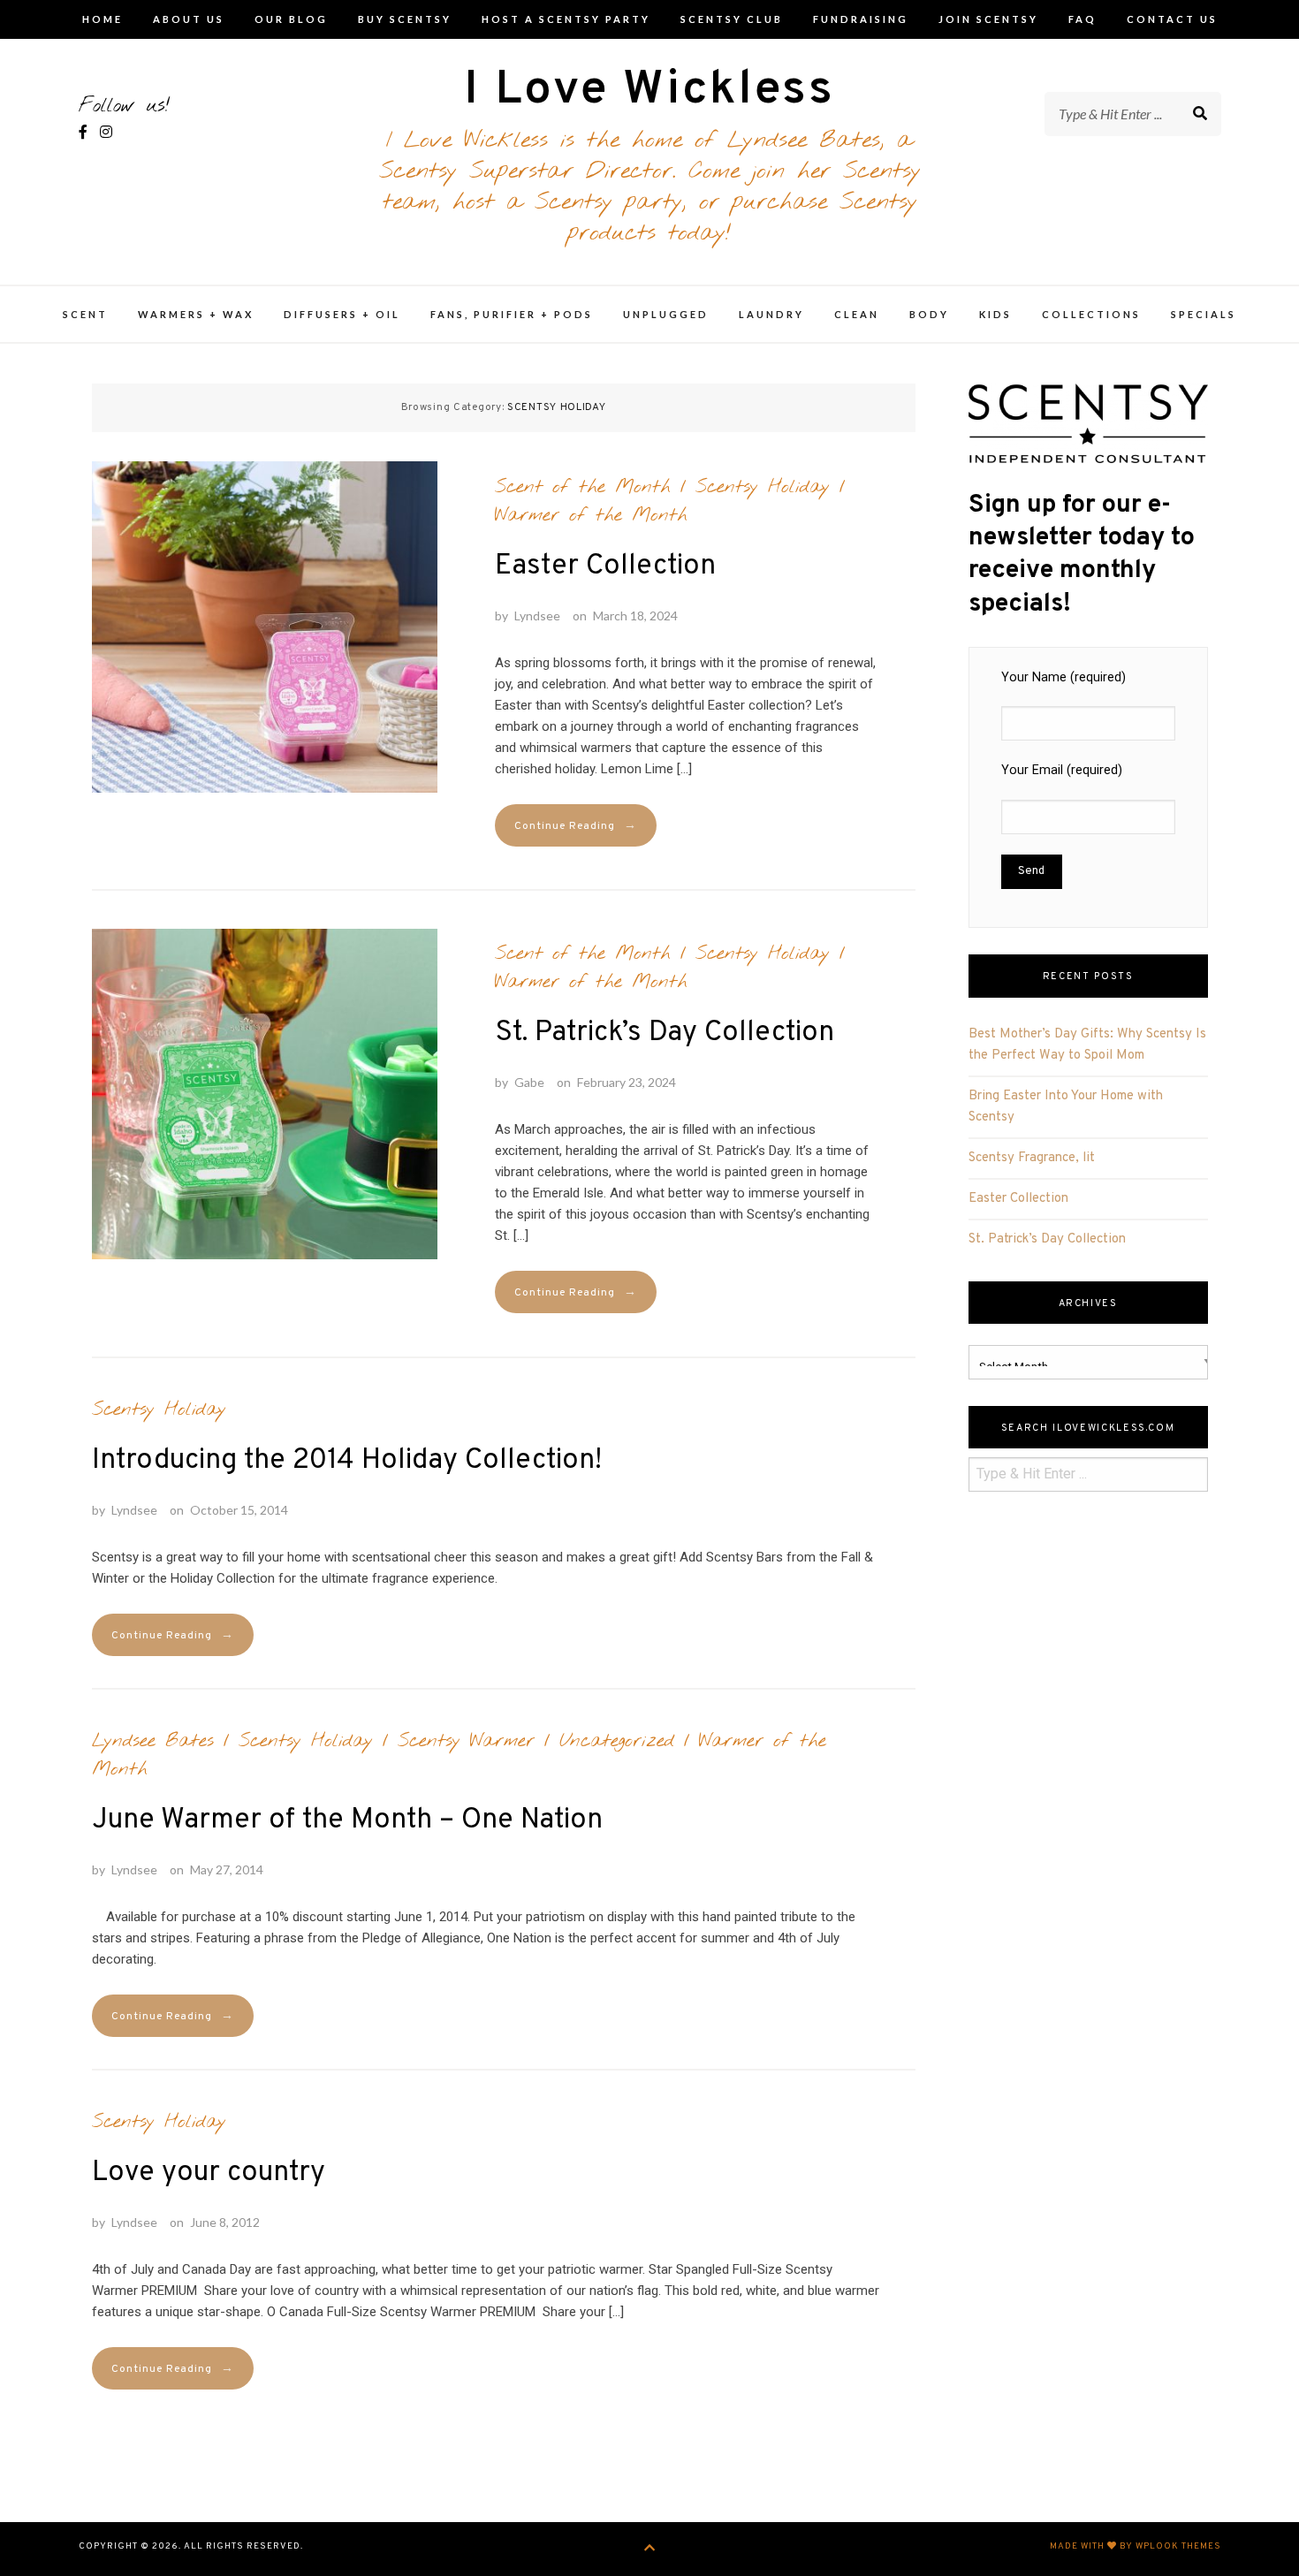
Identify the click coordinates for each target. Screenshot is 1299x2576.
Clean (857, 314)
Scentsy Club (732, 19)
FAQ (1082, 19)
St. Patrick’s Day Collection (665, 1033)
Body (929, 314)
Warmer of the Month (591, 515)
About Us (189, 19)
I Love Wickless (649, 91)
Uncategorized (617, 1741)
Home (103, 19)
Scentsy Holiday (763, 487)
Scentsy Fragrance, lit (1032, 1158)
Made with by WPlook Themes (1136, 2546)
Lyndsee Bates (153, 1741)
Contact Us (1172, 19)
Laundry (771, 314)
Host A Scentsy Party (566, 19)
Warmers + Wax (196, 314)
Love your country (209, 2173)
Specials (1204, 314)
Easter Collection (605, 566)
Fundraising (861, 19)
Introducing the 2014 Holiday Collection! (347, 1461)
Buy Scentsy (405, 19)
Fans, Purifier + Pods (512, 314)
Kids (995, 314)
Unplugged (666, 314)
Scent (85, 314)
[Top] (650, 2549)
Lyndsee (537, 616)
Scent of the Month (583, 487)
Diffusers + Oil (342, 314)
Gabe (529, 1082)
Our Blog (291, 19)
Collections (1091, 314)
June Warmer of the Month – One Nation (347, 1820)
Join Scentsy (988, 19)
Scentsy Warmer (466, 1741)
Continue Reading (576, 826)
